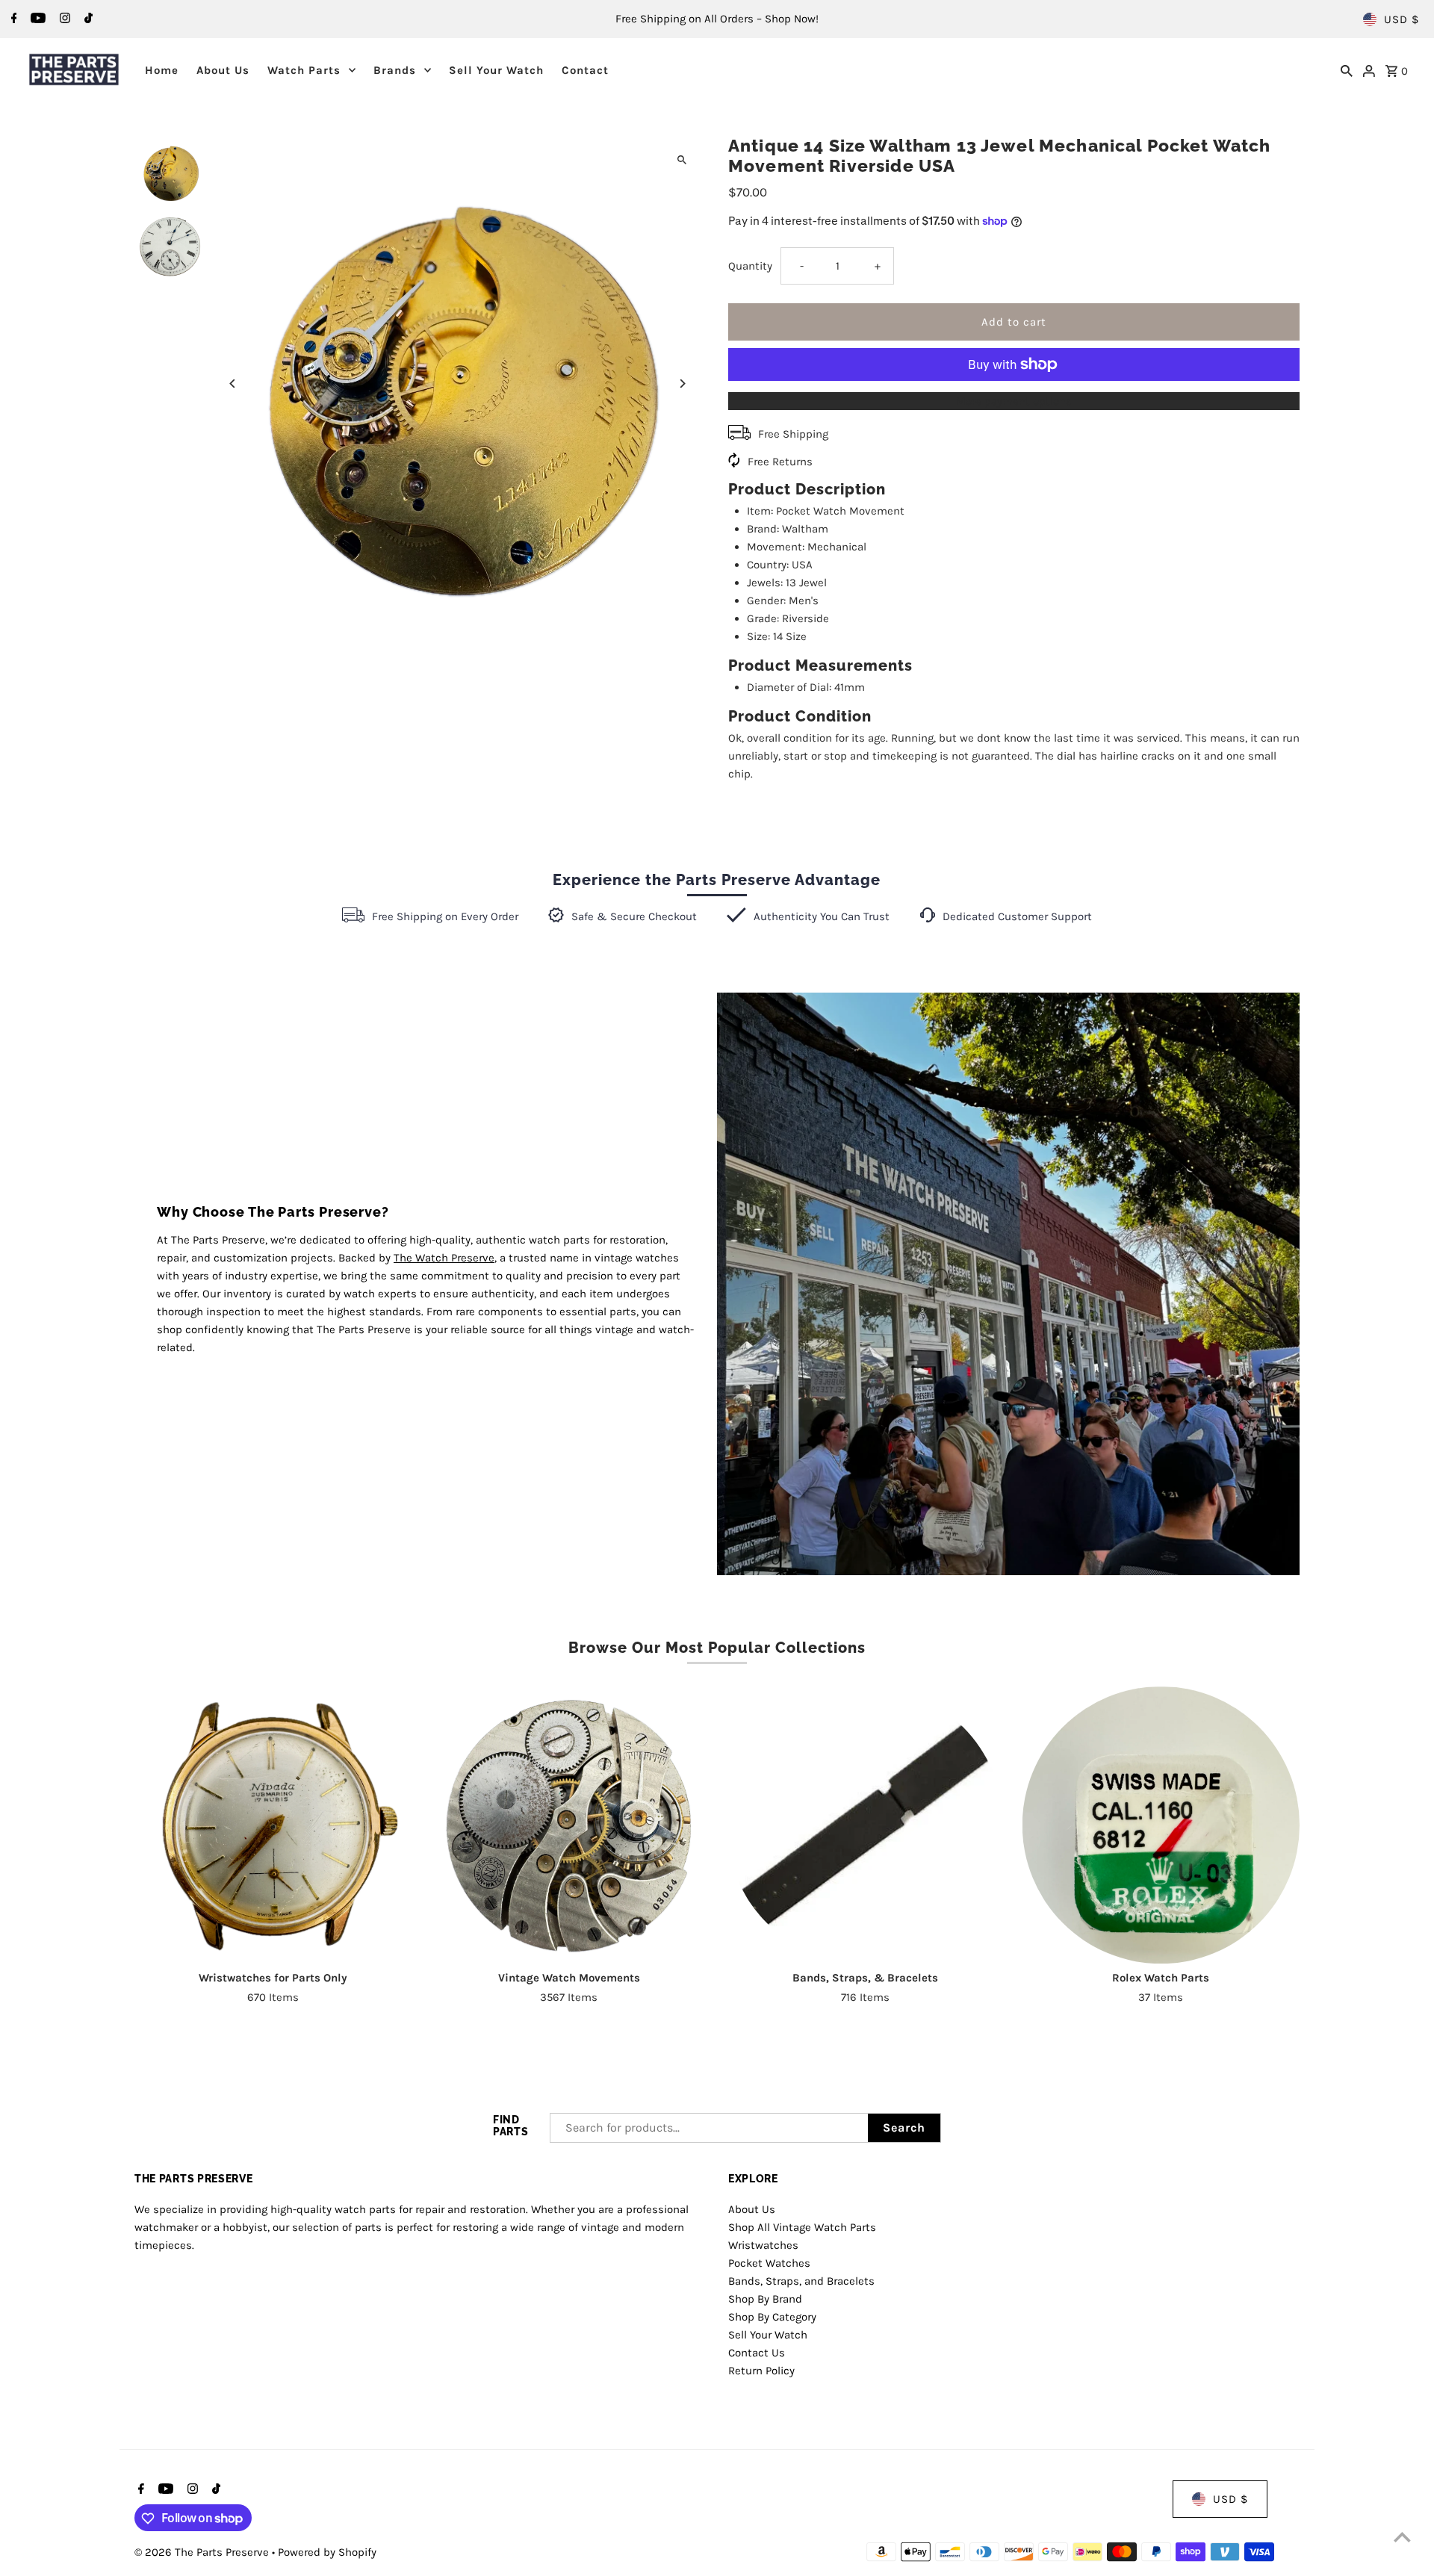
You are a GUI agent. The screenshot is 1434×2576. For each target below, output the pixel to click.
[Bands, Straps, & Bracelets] (865, 1825)
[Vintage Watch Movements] (569, 1825)
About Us (223, 70)
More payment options (1014, 401)
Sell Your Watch (496, 70)
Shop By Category (772, 2316)
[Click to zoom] (682, 159)
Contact (585, 70)
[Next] (682, 384)
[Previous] (233, 384)
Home (162, 70)
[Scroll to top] (1402, 2537)
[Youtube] (36, 19)
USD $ (1402, 19)
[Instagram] (63, 19)
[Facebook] (12, 19)
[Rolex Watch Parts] (1161, 1825)
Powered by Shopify (327, 2553)
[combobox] (709, 2128)
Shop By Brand (765, 2298)
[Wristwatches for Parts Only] (273, 1825)
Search (904, 2127)
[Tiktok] (87, 19)
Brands (395, 70)
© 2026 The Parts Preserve (203, 2553)
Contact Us (757, 2352)
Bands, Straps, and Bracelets (801, 2280)
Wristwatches (763, 2244)
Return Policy (761, 2370)
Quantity (750, 266)
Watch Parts (304, 70)
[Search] (1347, 69)
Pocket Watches (769, 2262)
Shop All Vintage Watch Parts (802, 2226)
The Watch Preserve (444, 1258)
